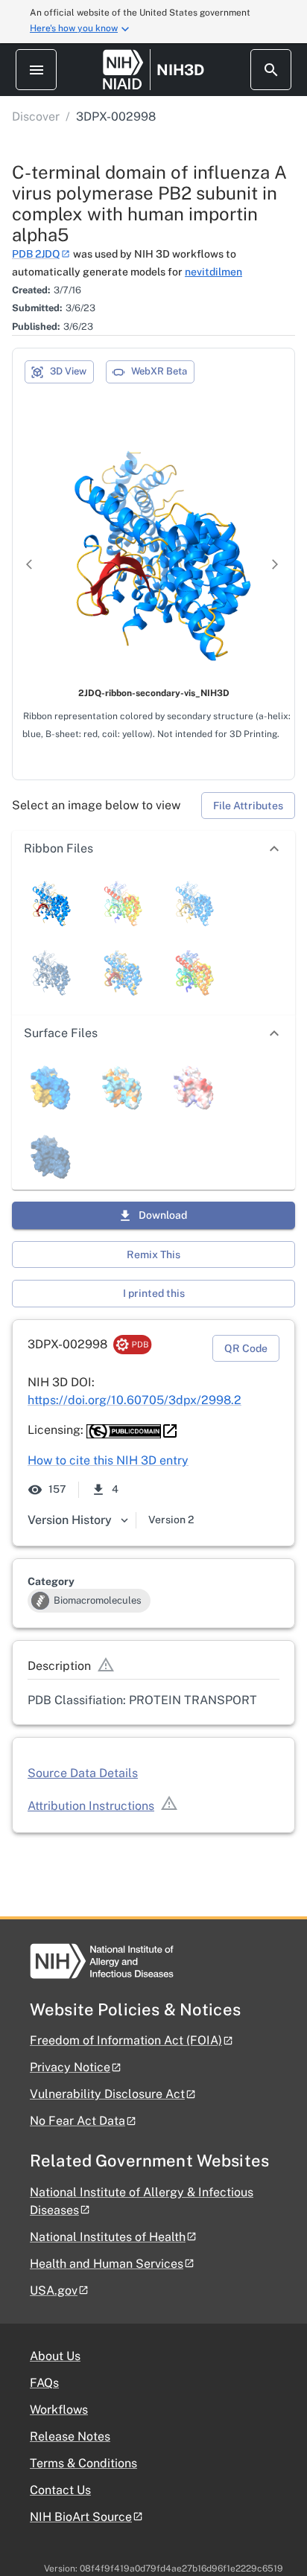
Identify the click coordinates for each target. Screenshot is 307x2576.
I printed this (154, 1293)
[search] (271, 70)
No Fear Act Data (77, 2121)
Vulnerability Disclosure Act (107, 2094)
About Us (55, 2356)
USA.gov (54, 2290)
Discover (36, 117)
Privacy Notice (70, 2067)
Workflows (59, 2410)
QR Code (246, 1348)
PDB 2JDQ (36, 254)
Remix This (153, 1254)
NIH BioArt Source (81, 2517)
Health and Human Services (107, 2264)
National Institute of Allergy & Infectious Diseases (142, 2201)
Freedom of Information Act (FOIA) (126, 2040)
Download (163, 1215)
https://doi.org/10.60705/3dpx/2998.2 (134, 1400)
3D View (68, 371)
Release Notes (70, 2436)
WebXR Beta (159, 371)
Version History (70, 1520)
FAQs (44, 2383)
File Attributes (248, 806)
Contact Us (60, 2490)
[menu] (36, 70)
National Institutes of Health (108, 2237)
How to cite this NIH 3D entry (108, 1460)
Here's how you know (74, 28)
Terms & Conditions (83, 2463)
